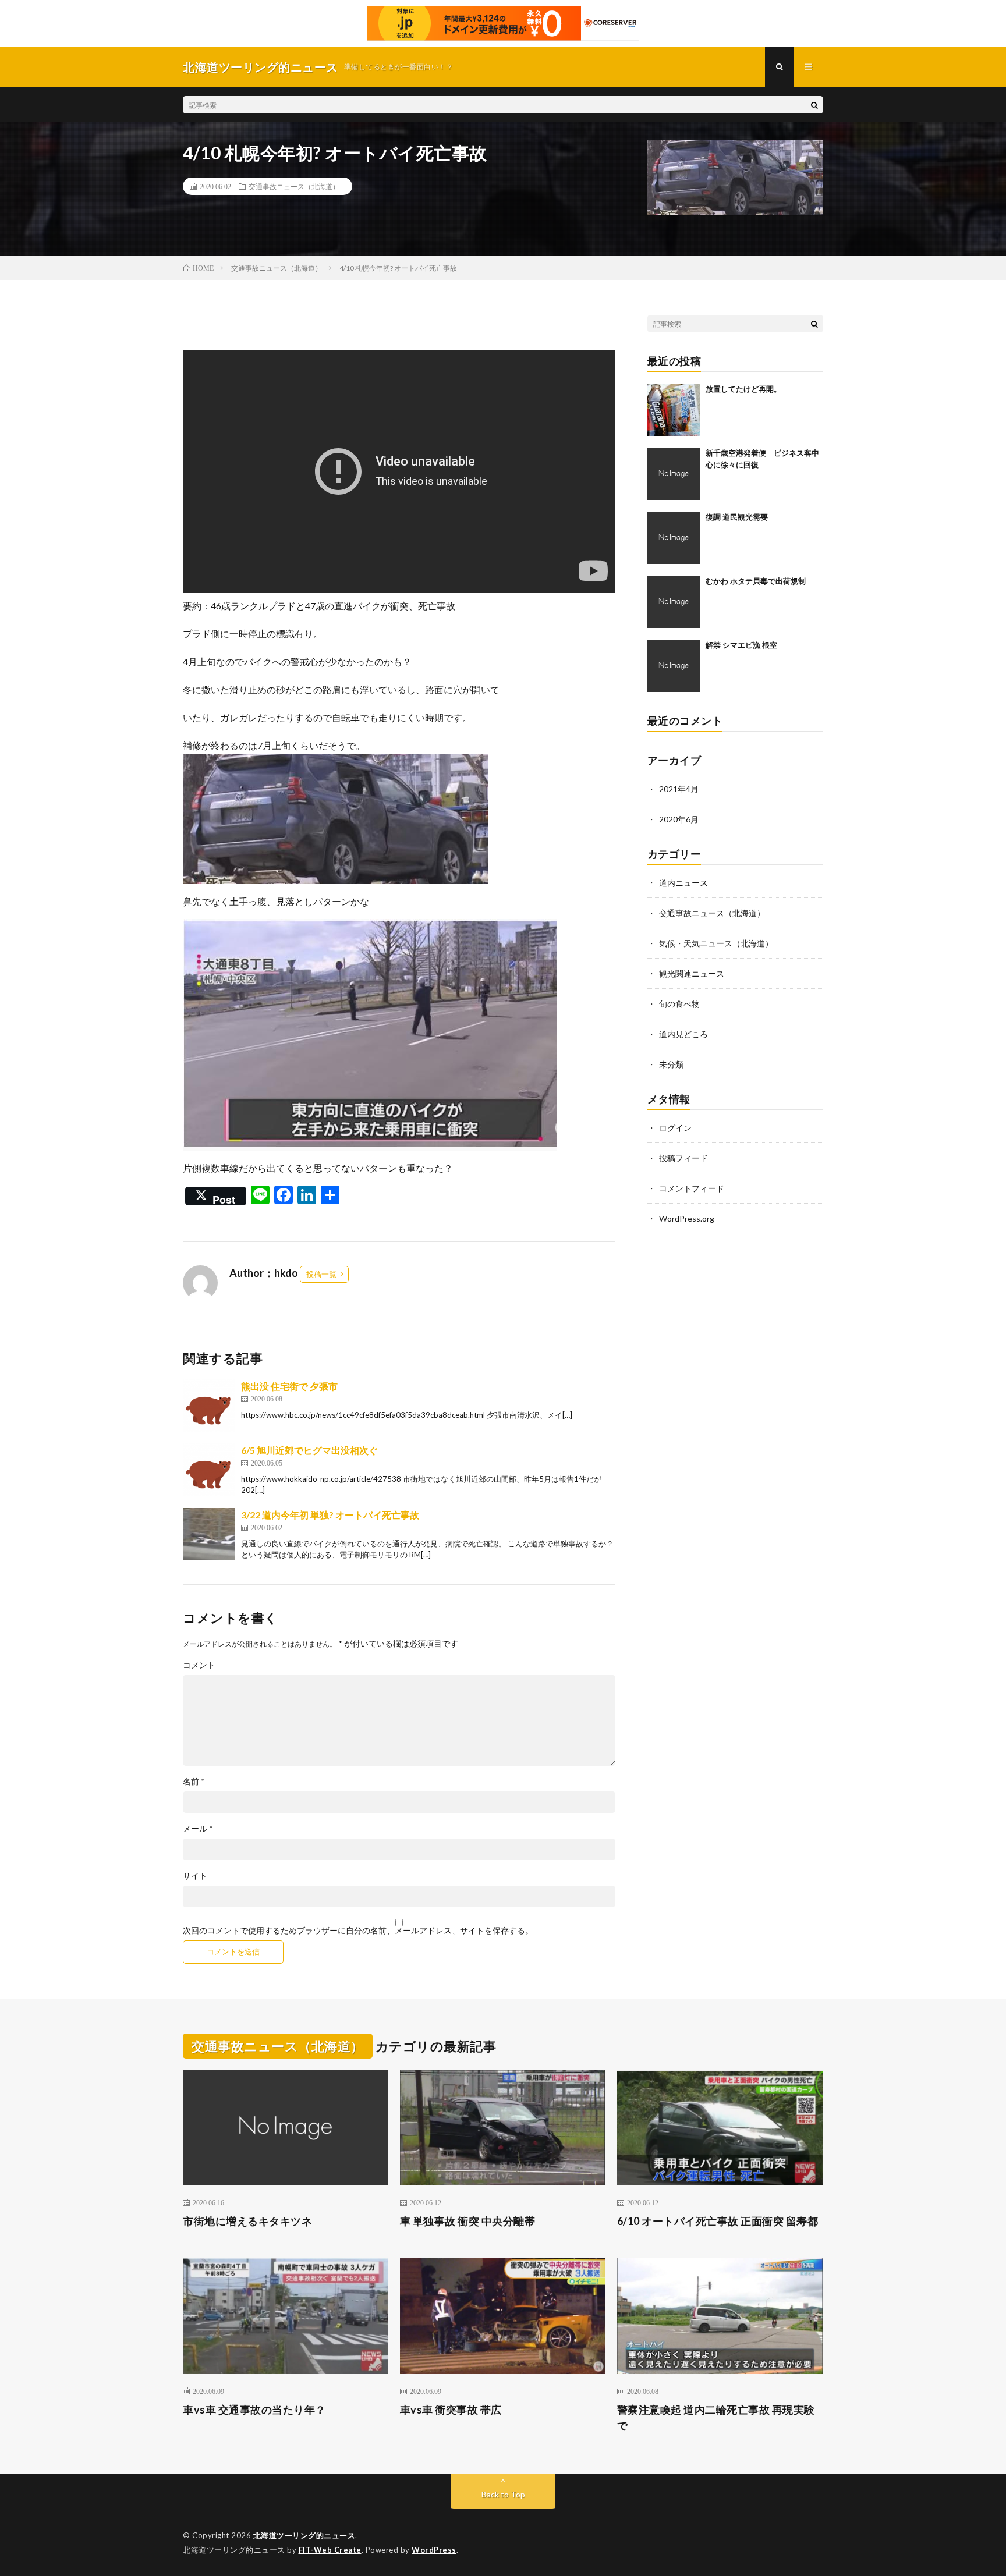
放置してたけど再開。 (743, 389)
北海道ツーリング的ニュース (304, 2535)
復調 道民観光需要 (737, 517)
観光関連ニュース (692, 973)
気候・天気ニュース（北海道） (716, 943)
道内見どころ (683, 1034)
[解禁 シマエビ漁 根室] (674, 666)
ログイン (675, 1128)
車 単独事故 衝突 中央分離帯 (468, 2221)
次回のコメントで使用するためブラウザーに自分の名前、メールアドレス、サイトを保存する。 (358, 1931)
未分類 (671, 1064)
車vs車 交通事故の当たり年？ (254, 2410)
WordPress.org (687, 1218)
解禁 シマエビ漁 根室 (741, 645)
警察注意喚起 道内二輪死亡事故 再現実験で (716, 2417)
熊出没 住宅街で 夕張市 (289, 1386)
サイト (195, 1876)
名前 (194, 1782)
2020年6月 (679, 819)
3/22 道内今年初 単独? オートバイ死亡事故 (330, 1515)
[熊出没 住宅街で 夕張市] (209, 1406)
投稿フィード (683, 1158)
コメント (199, 1665)
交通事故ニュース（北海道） (294, 186)
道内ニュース (683, 883)
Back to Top (503, 2494)
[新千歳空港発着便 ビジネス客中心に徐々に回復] (674, 474)
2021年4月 (679, 789)
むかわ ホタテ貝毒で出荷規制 (756, 581)
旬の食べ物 (679, 1004)
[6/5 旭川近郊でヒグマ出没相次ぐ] (209, 1470)
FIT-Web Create (330, 2550)
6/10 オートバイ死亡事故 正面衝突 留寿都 (718, 2221)
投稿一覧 (321, 1274)
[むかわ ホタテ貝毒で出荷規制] (674, 602)
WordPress (434, 2550)
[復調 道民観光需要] (674, 538)
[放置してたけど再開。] (674, 410)
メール (198, 1829)
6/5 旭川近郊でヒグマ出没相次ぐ (309, 1450)
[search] (814, 105)
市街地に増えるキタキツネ (247, 2221)
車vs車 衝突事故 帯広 (451, 2410)
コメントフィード (692, 1188)
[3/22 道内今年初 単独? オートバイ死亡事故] (209, 1534)
